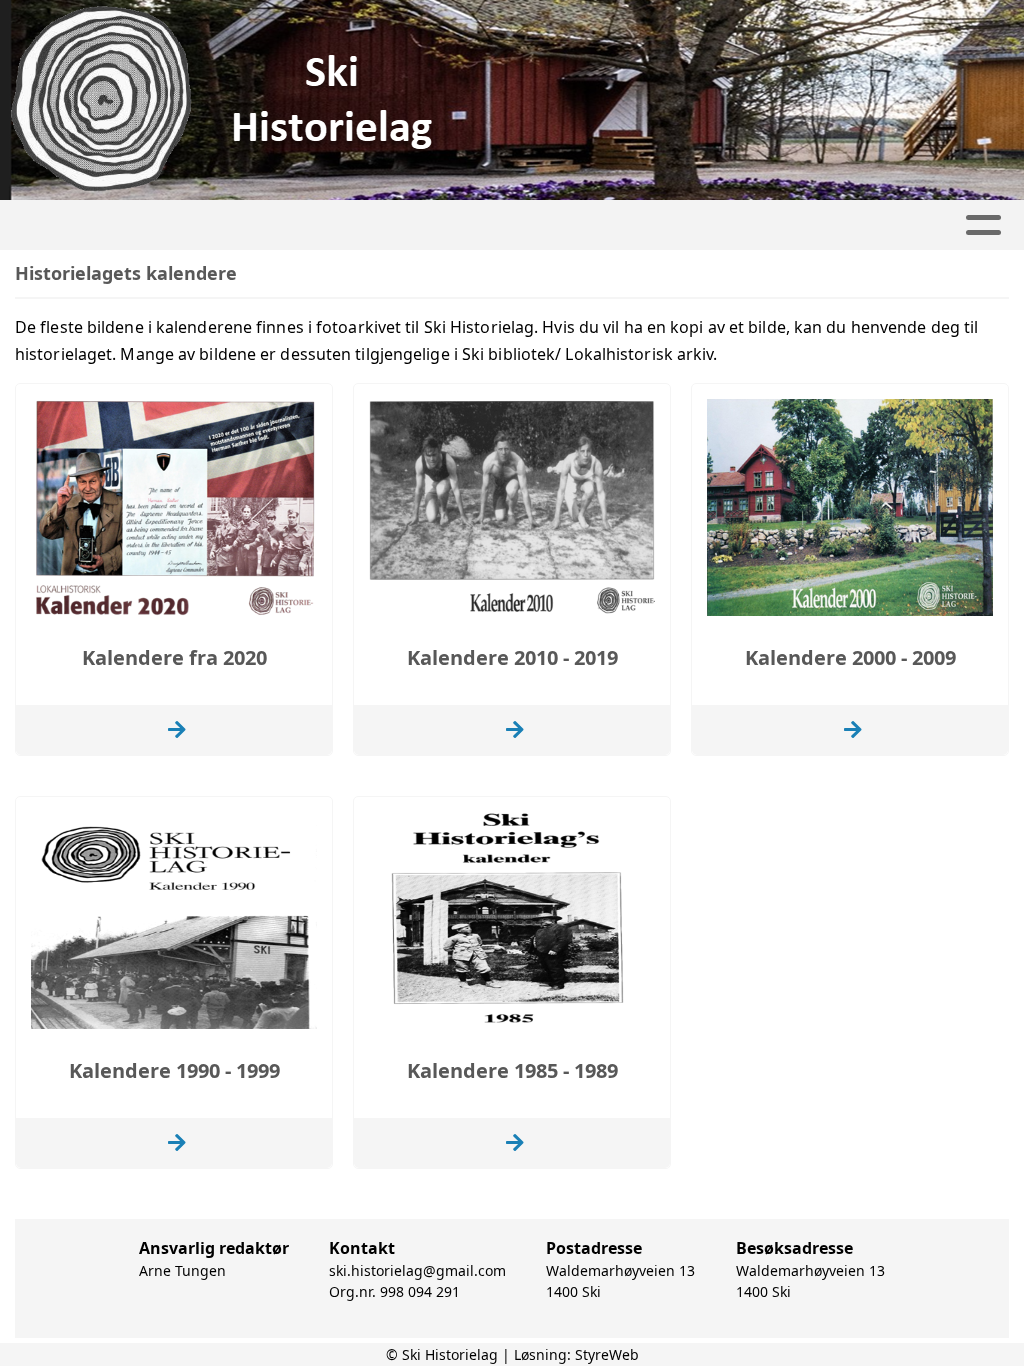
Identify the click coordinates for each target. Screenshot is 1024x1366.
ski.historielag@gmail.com (417, 1270)
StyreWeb (607, 1354)
